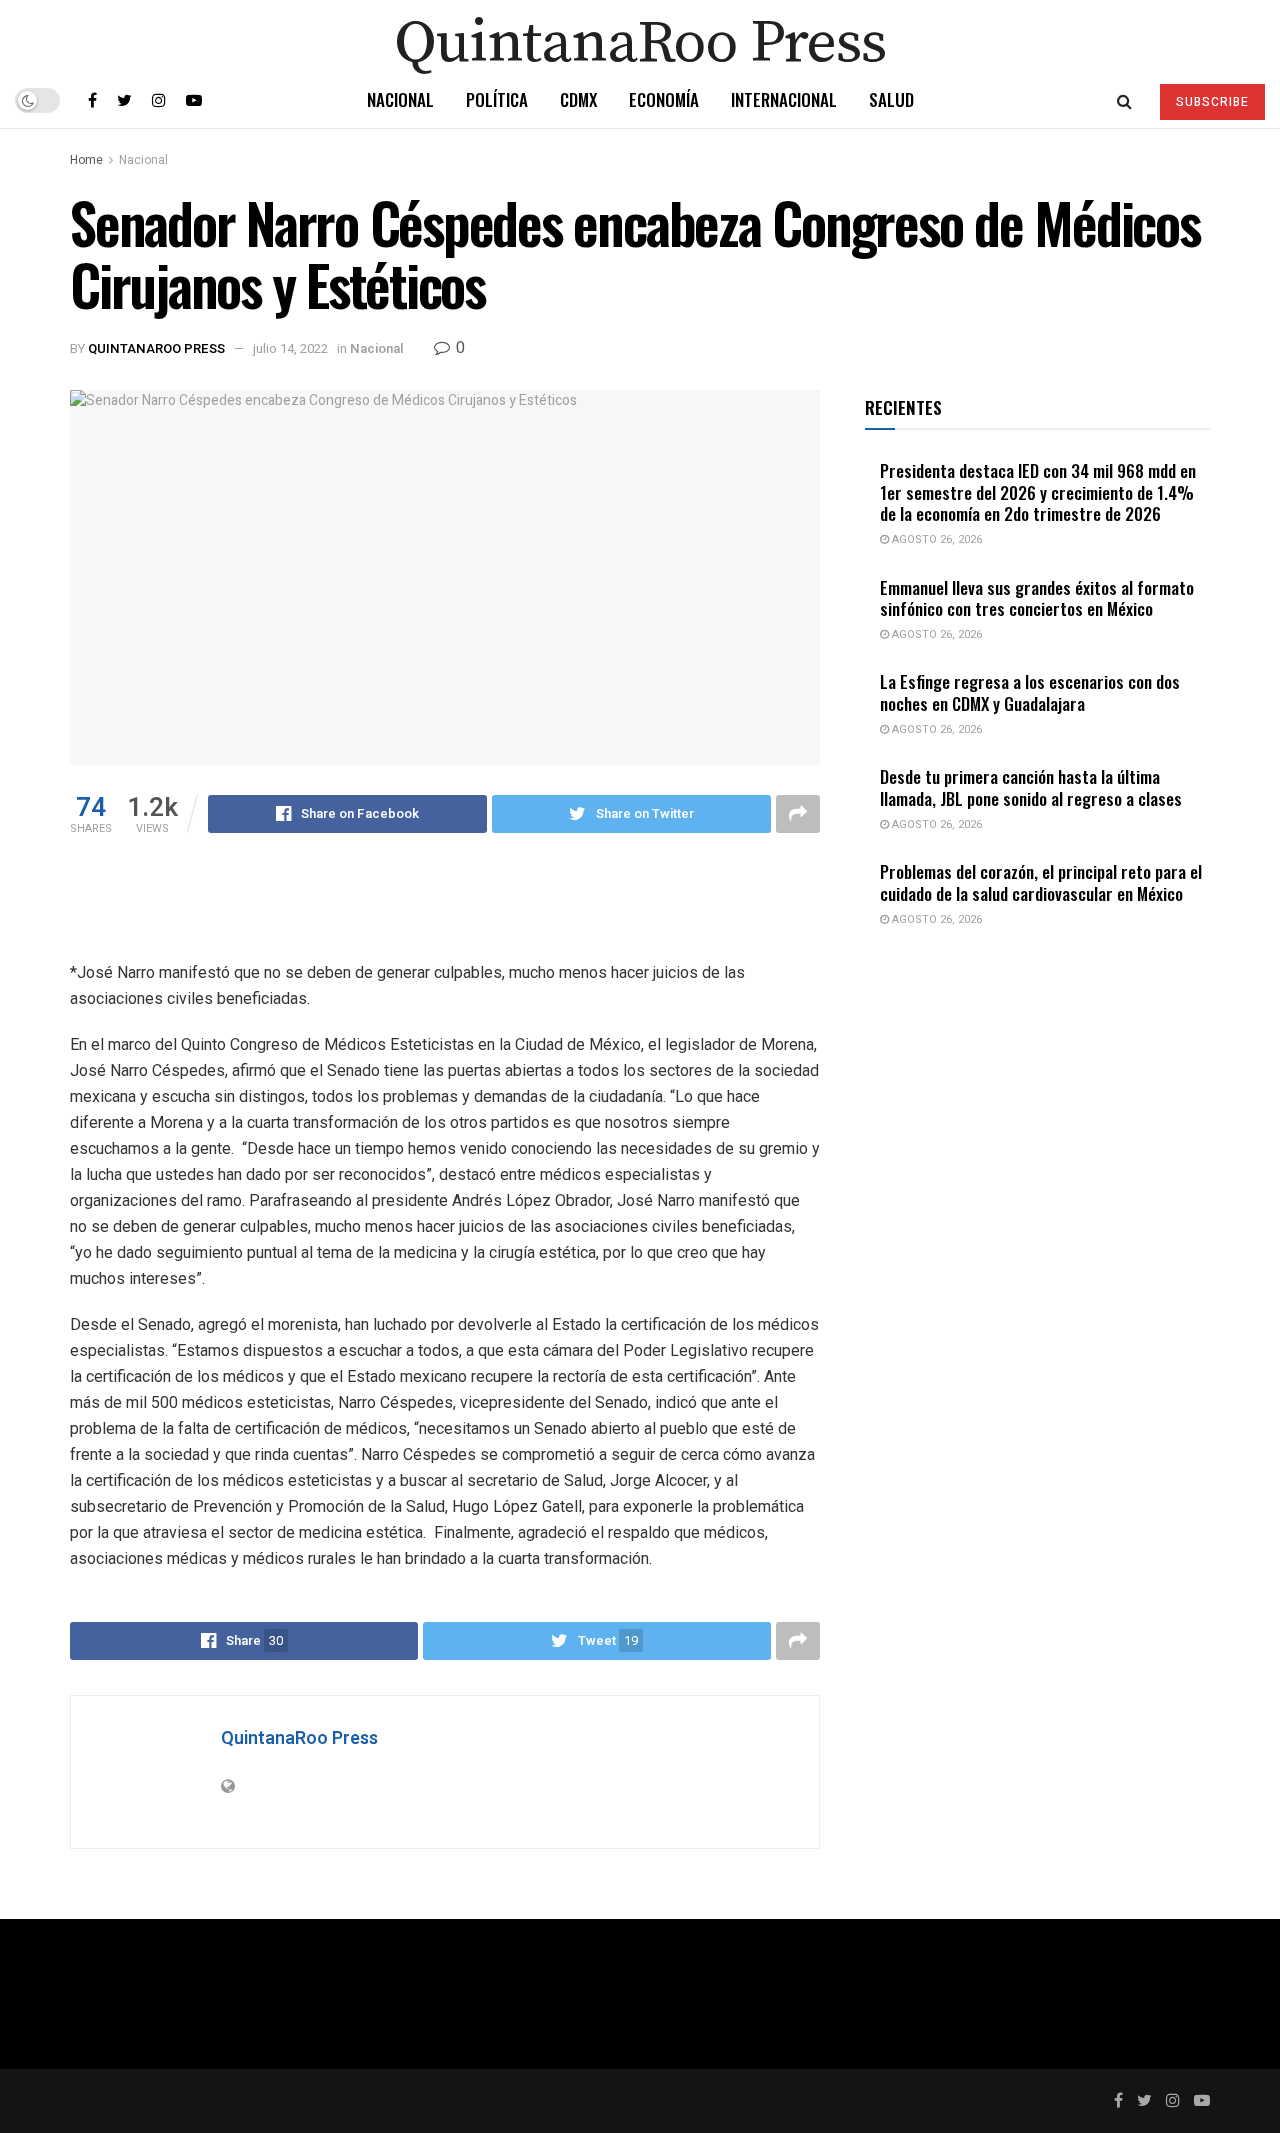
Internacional (784, 99)
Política (497, 99)
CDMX (578, 99)
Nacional (400, 99)
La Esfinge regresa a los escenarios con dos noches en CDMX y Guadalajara (1030, 692)
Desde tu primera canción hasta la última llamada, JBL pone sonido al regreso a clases (1031, 787)
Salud (891, 99)
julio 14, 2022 (290, 348)
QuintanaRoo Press (156, 348)
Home (86, 160)
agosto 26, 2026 (935, 539)
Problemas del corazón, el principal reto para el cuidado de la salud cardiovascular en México (1041, 882)
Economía (664, 99)
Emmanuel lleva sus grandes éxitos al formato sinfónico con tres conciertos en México (1037, 598)
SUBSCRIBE (1212, 102)
